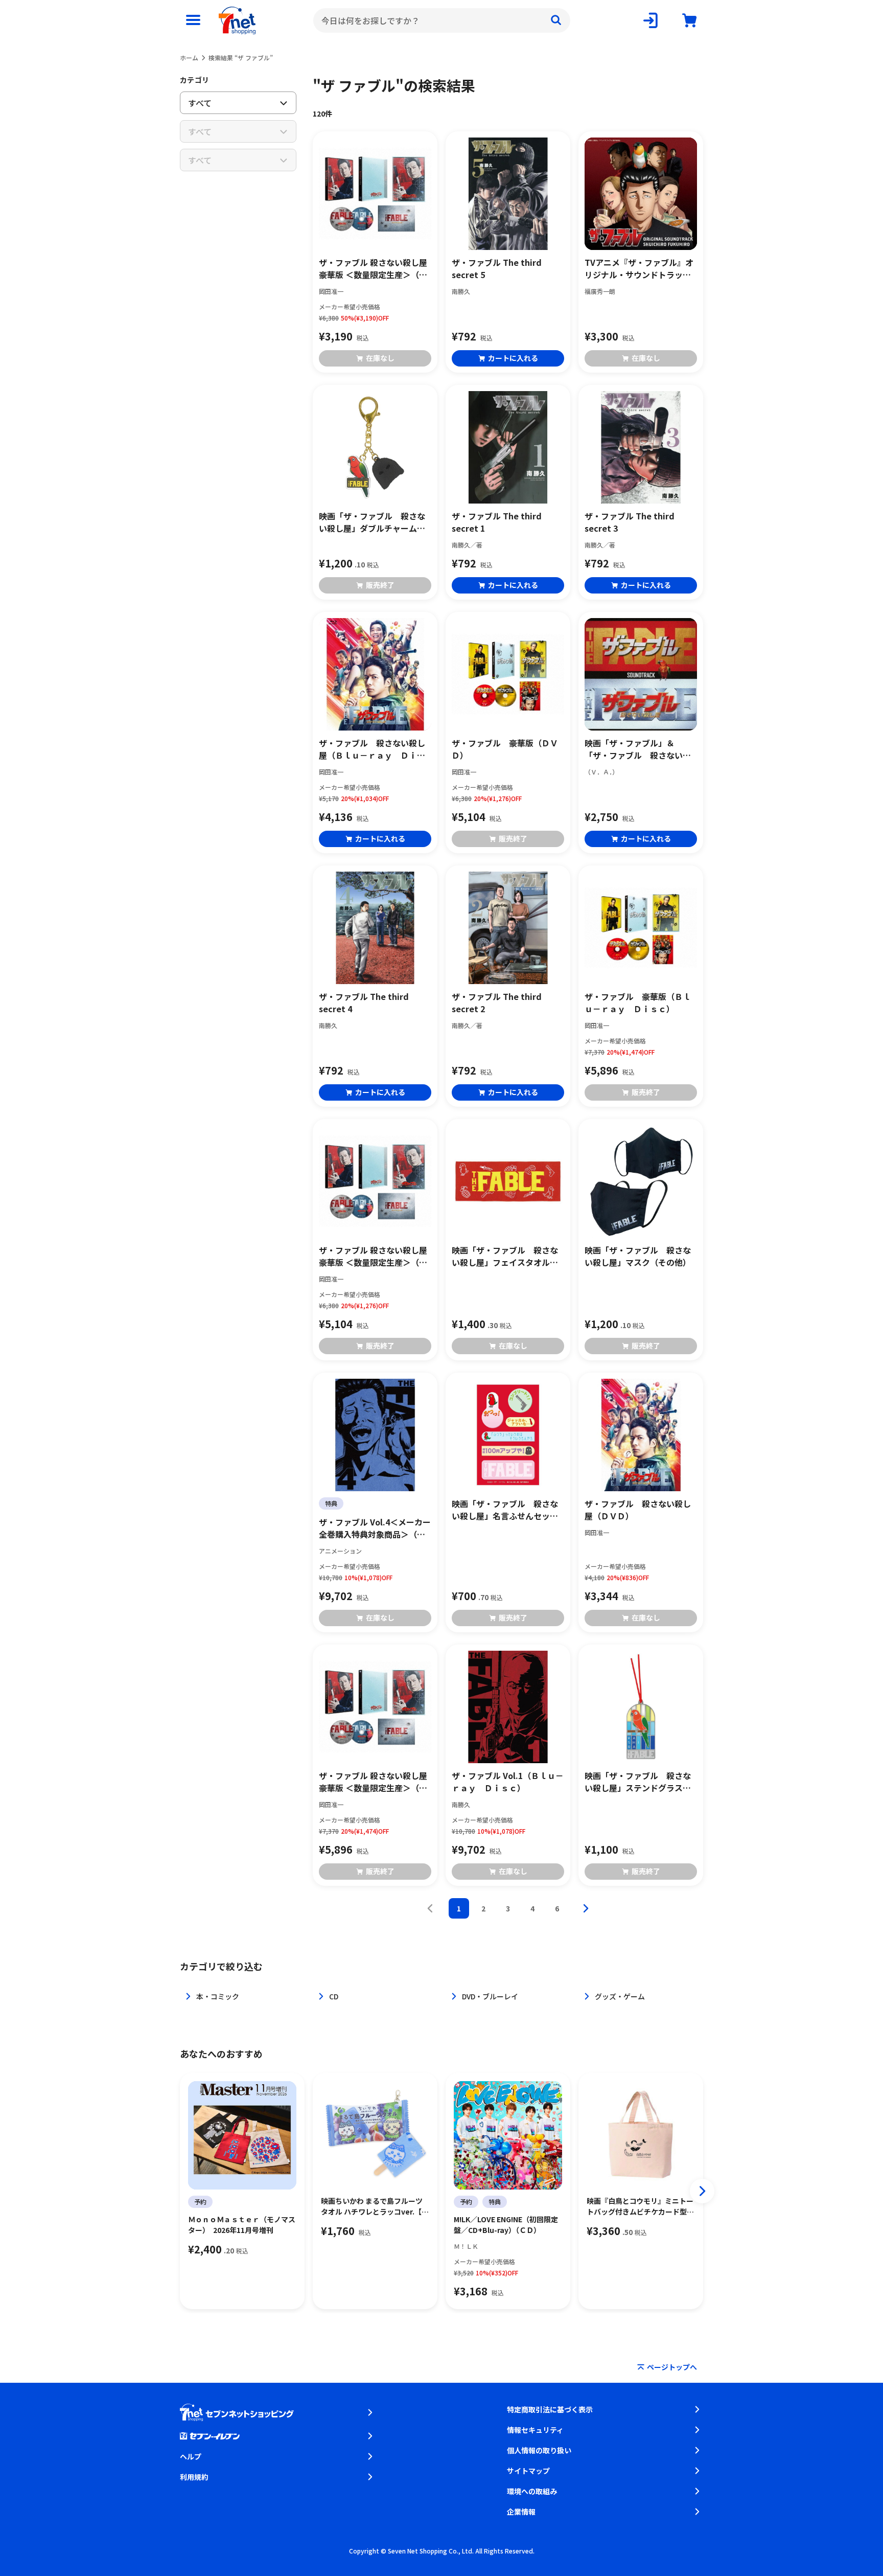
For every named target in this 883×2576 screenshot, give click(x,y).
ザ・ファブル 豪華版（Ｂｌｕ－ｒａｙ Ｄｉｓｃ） (638, 1002)
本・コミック (218, 1996)
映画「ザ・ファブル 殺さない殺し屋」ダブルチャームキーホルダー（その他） (372, 522)
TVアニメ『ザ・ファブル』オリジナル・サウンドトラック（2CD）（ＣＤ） (639, 268)
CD (334, 1996)
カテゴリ (194, 80)
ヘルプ (191, 2456)
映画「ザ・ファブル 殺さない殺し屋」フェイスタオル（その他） (505, 1256)
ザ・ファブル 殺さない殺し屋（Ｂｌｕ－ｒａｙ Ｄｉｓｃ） (372, 749)
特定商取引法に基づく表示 (550, 2409)
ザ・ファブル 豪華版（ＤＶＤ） (505, 749)
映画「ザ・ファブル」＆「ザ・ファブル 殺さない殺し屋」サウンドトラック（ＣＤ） (638, 749)
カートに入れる (513, 358)
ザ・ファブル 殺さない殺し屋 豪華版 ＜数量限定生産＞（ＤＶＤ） (373, 268)
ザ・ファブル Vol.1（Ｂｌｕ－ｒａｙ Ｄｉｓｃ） (508, 1782)
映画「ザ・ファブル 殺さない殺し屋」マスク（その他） (638, 1256)
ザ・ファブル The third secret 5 (497, 268)
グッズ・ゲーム (620, 1996)
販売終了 (380, 585)
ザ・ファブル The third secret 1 (497, 522)
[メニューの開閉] (193, 20)
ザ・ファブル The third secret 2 (497, 1002)
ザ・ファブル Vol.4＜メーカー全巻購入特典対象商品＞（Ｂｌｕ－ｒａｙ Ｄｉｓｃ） (375, 1528)
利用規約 (194, 2477)
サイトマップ (528, 2471)
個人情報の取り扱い (539, 2450)
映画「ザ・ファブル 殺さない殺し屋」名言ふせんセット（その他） (505, 1510)
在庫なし (380, 358)
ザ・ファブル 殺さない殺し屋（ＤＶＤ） (638, 1510)
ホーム (189, 58)
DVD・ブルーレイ (490, 1996)
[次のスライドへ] (702, 2191)
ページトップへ (672, 2367)
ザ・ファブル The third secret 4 (364, 1002)
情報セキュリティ (535, 2430)
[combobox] (442, 20)
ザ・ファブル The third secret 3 (630, 522)
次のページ (586, 1908)
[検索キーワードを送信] (556, 20)
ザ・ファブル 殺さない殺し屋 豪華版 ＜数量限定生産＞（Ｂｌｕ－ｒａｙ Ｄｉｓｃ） (373, 1782)
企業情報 (521, 2512)
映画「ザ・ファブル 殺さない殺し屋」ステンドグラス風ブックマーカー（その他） (638, 1782)
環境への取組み (532, 2491)
